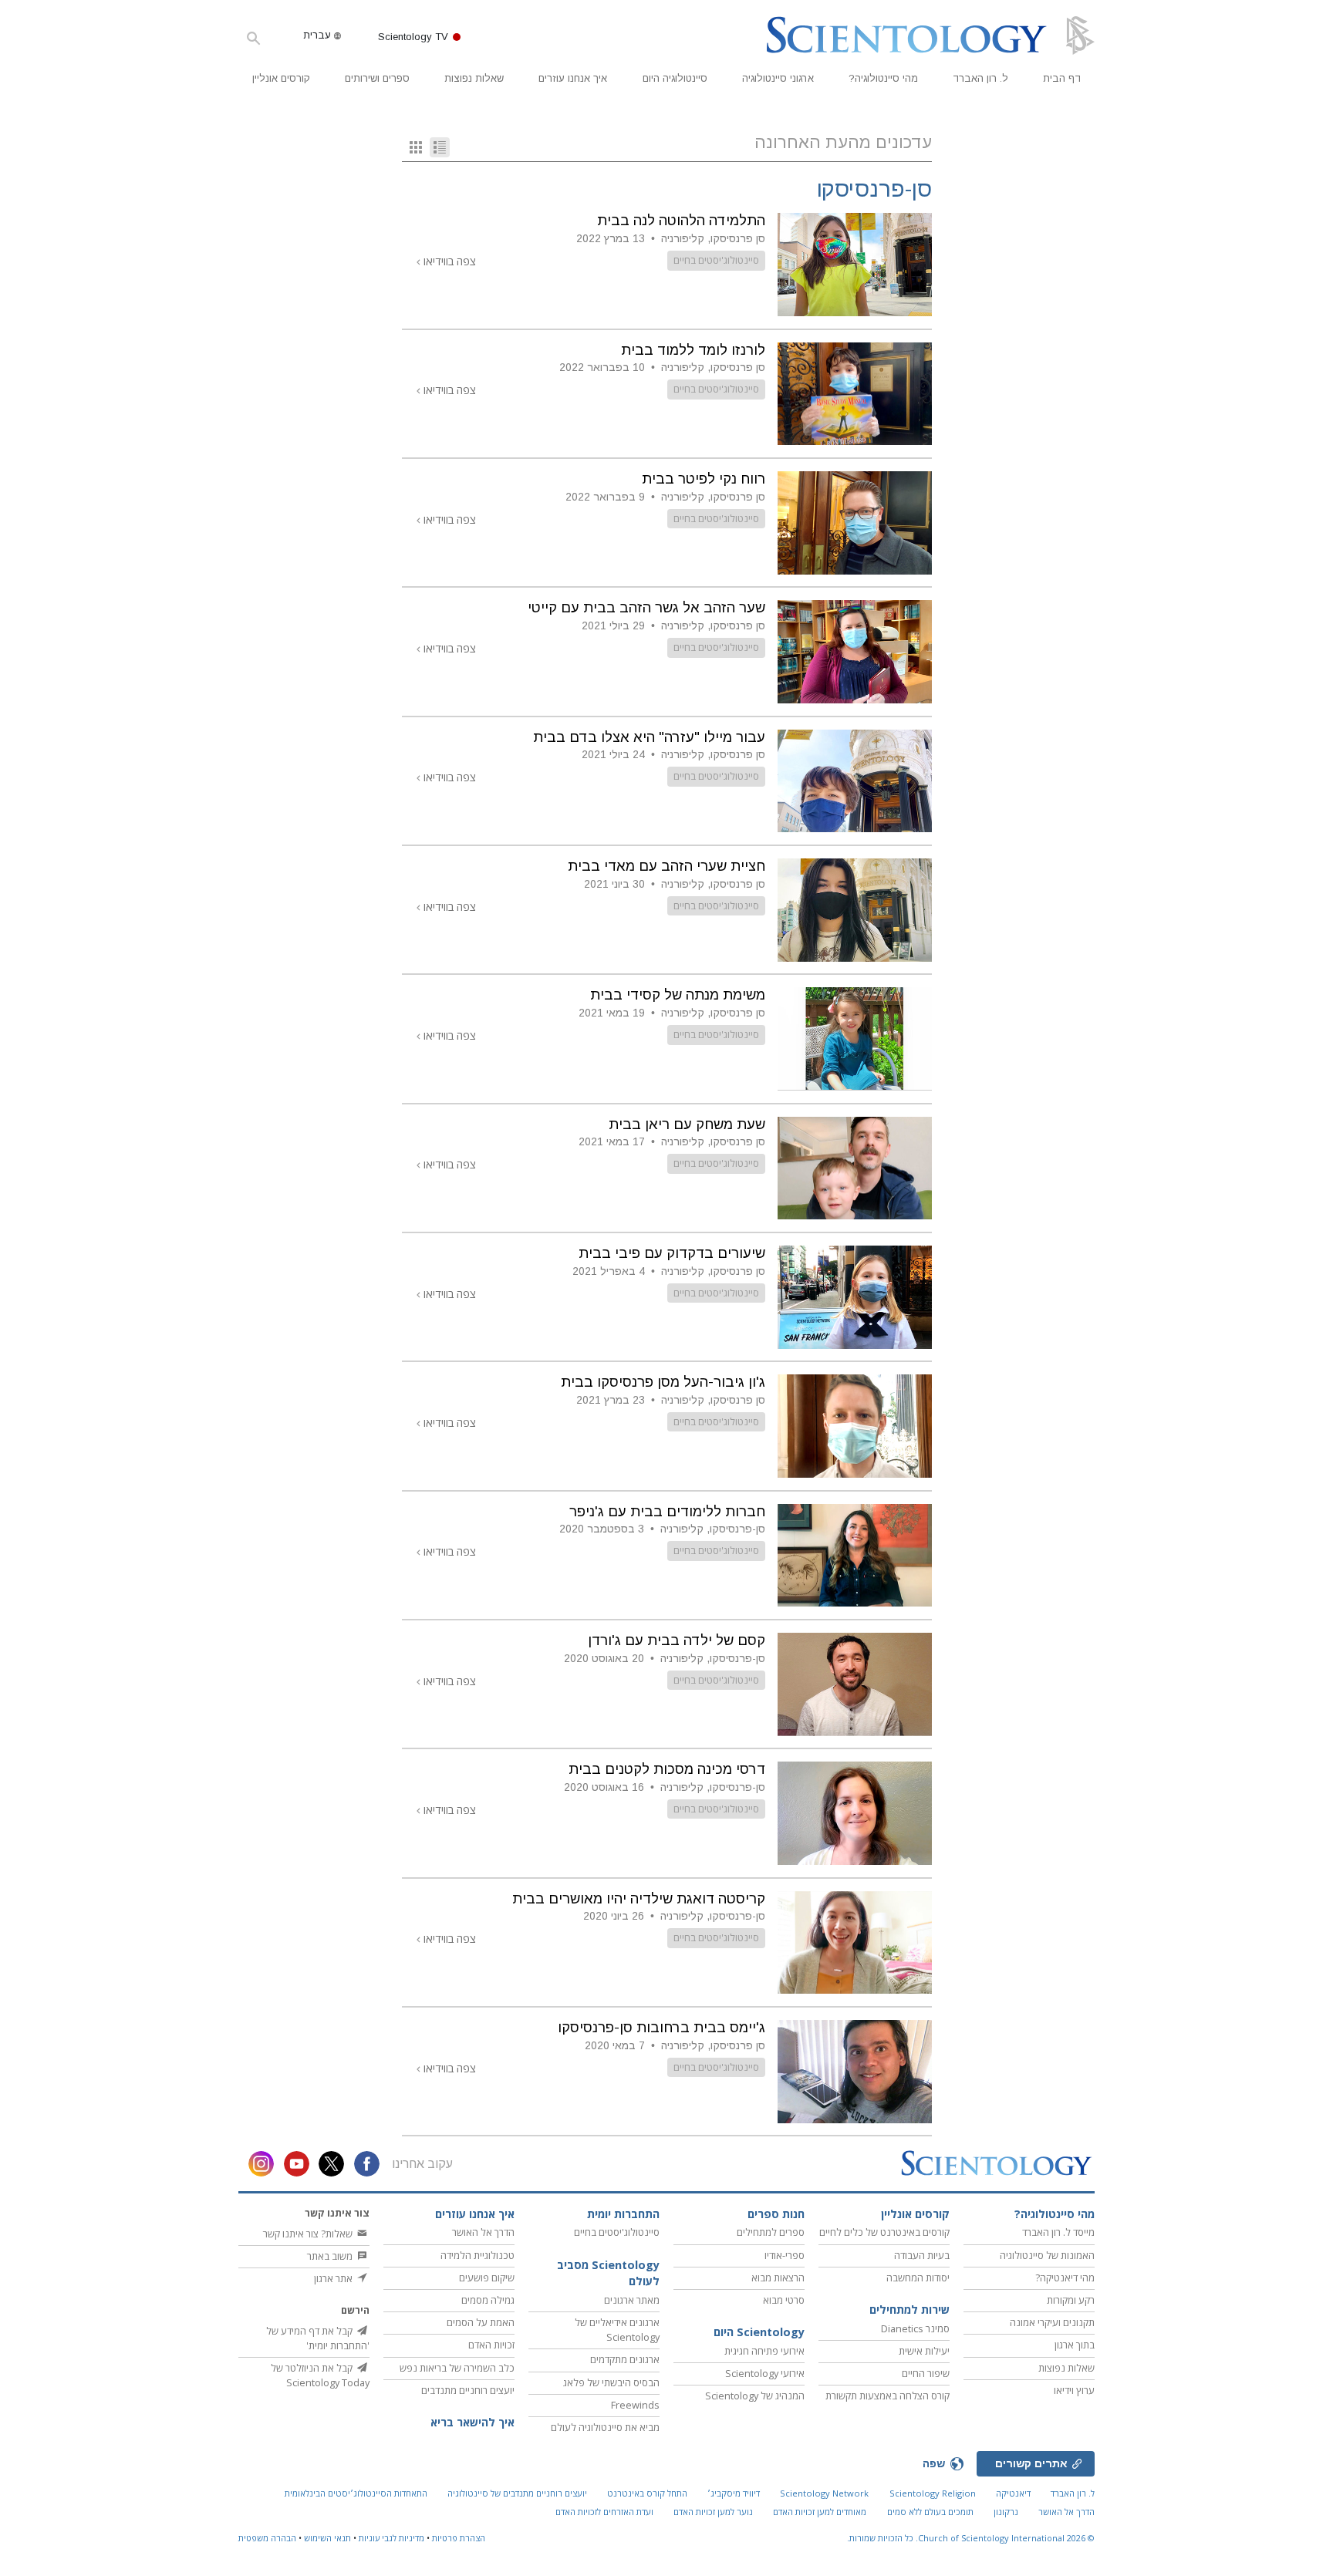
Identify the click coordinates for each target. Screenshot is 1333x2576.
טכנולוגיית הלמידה (478, 2255)
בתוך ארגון (1075, 2345)
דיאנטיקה (1013, 2493)
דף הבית (1062, 78)
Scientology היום (759, 2332)
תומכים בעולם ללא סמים (930, 2512)
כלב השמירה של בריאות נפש (457, 2368)
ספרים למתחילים (771, 2232)
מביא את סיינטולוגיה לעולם (605, 2427)
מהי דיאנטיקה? (1065, 2278)
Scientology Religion (933, 2493)
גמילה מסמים (488, 2300)
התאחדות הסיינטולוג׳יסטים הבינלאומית (356, 2493)
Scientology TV (413, 37)
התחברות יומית (623, 2214)
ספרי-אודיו (785, 2255)
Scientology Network (824, 2493)
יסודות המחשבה (918, 2278)
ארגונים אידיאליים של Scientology (617, 2330)
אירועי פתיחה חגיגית (764, 2351)
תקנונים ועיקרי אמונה (1052, 2322)
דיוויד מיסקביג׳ (734, 2493)
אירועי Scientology (765, 2373)
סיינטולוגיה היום (675, 78)
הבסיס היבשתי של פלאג (611, 2382)
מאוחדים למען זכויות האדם (820, 2512)
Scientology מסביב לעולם (608, 2273)
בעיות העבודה (922, 2255)
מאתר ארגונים (632, 2300)
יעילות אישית (924, 2351)
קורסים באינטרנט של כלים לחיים (884, 2232)
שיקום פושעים (487, 2278)
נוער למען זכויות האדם (713, 2512)
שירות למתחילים (909, 2310)
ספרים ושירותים (377, 78)
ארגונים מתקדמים (625, 2359)
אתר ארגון (334, 2278)
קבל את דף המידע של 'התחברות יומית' (318, 2338)
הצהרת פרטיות (459, 2538)
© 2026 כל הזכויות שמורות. (971, 2538)
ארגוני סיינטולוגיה (778, 78)
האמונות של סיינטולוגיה (1047, 2255)
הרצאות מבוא (778, 2278)
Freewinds (635, 2405)
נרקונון (1006, 2512)
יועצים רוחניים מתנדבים (468, 2390)
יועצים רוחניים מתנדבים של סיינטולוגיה (517, 2493)
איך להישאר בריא (472, 2422)
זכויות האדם (491, 2345)
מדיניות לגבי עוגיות (391, 2538)
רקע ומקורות (1071, 2300)
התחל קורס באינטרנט (647, 2493)
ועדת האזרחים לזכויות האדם (604, 2512)
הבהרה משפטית (267, 2538)
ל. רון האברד (980, 78)
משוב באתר (331, 2256)
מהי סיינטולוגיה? (883, 78)
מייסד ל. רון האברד (1058, 2232)
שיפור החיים (926, 2373)
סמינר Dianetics (915, 2328)
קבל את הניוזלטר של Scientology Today (320, 2375)
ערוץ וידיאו (1074, 2390)
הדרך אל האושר (483, 2232)
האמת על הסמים (481, 2322)
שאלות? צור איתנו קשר (309, 2234)
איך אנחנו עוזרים (573, 78)
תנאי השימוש (327, 2538)
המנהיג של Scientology (755, 2396)
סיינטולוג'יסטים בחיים (716, 260)
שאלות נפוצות (474, 78)
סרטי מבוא (784, 2300)
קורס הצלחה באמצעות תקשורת (888, 2396)
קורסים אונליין (281, 78)
